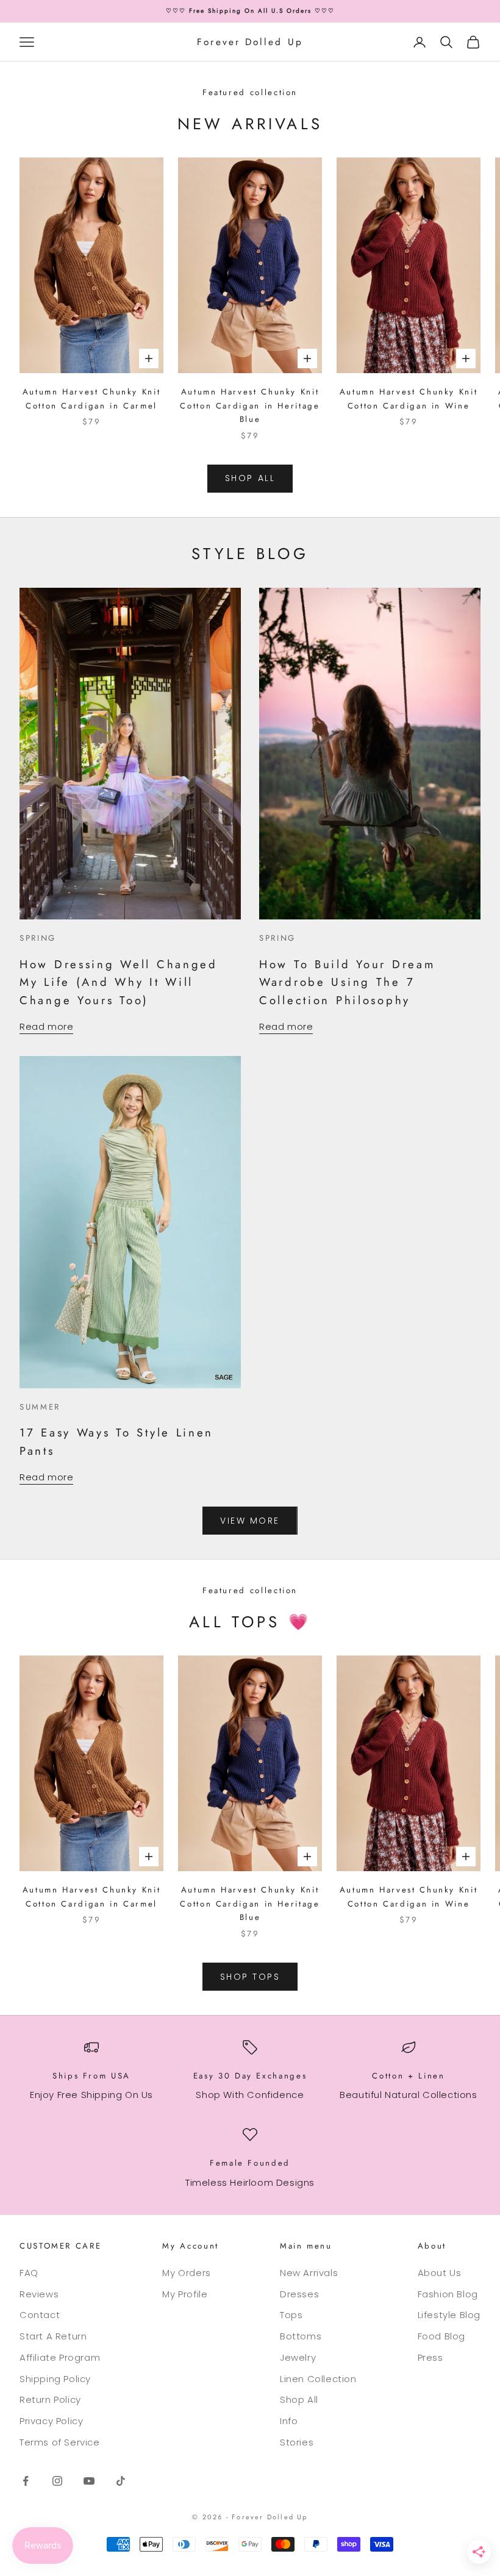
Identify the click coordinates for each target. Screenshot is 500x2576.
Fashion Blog (448, 2294)
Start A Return (53, 2336)
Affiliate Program (60, 2357)
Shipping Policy (55, 2379)
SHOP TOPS (250, 1977)
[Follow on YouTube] (89, 2481)
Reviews (39, 2294)
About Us (440, 2273)
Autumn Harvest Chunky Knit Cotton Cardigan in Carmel (92, 398)
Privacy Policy (51, 2421)
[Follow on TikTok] (121, 2481)
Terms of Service (60, 2442)
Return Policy (50, 2399)
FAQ (29, 2273)
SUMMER (40, 1407)
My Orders (186, 2273)
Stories (297, 2442)
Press (430, 2357)
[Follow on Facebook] (26, 2481)
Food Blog (441, 2336)
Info (289, 2421)
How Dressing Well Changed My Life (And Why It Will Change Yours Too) (119, 982)
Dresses (299, 2294)
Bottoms (301, 2336)
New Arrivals (309, 2273)
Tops (291, 2315)
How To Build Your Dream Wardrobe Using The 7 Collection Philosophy (347, 982)
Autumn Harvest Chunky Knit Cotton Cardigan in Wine (409, 398)
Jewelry (298, 2357)
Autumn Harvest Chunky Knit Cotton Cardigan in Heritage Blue (250, 405)
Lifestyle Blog (449, 2315)
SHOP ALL (250, 478)
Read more (46, 1026)
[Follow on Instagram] (57, 2481)
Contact (40, 2315)
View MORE (250, 1521)
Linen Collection (318, 2379)
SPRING (38, 938)
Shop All (299, 2399)
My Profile (185, 2294)
